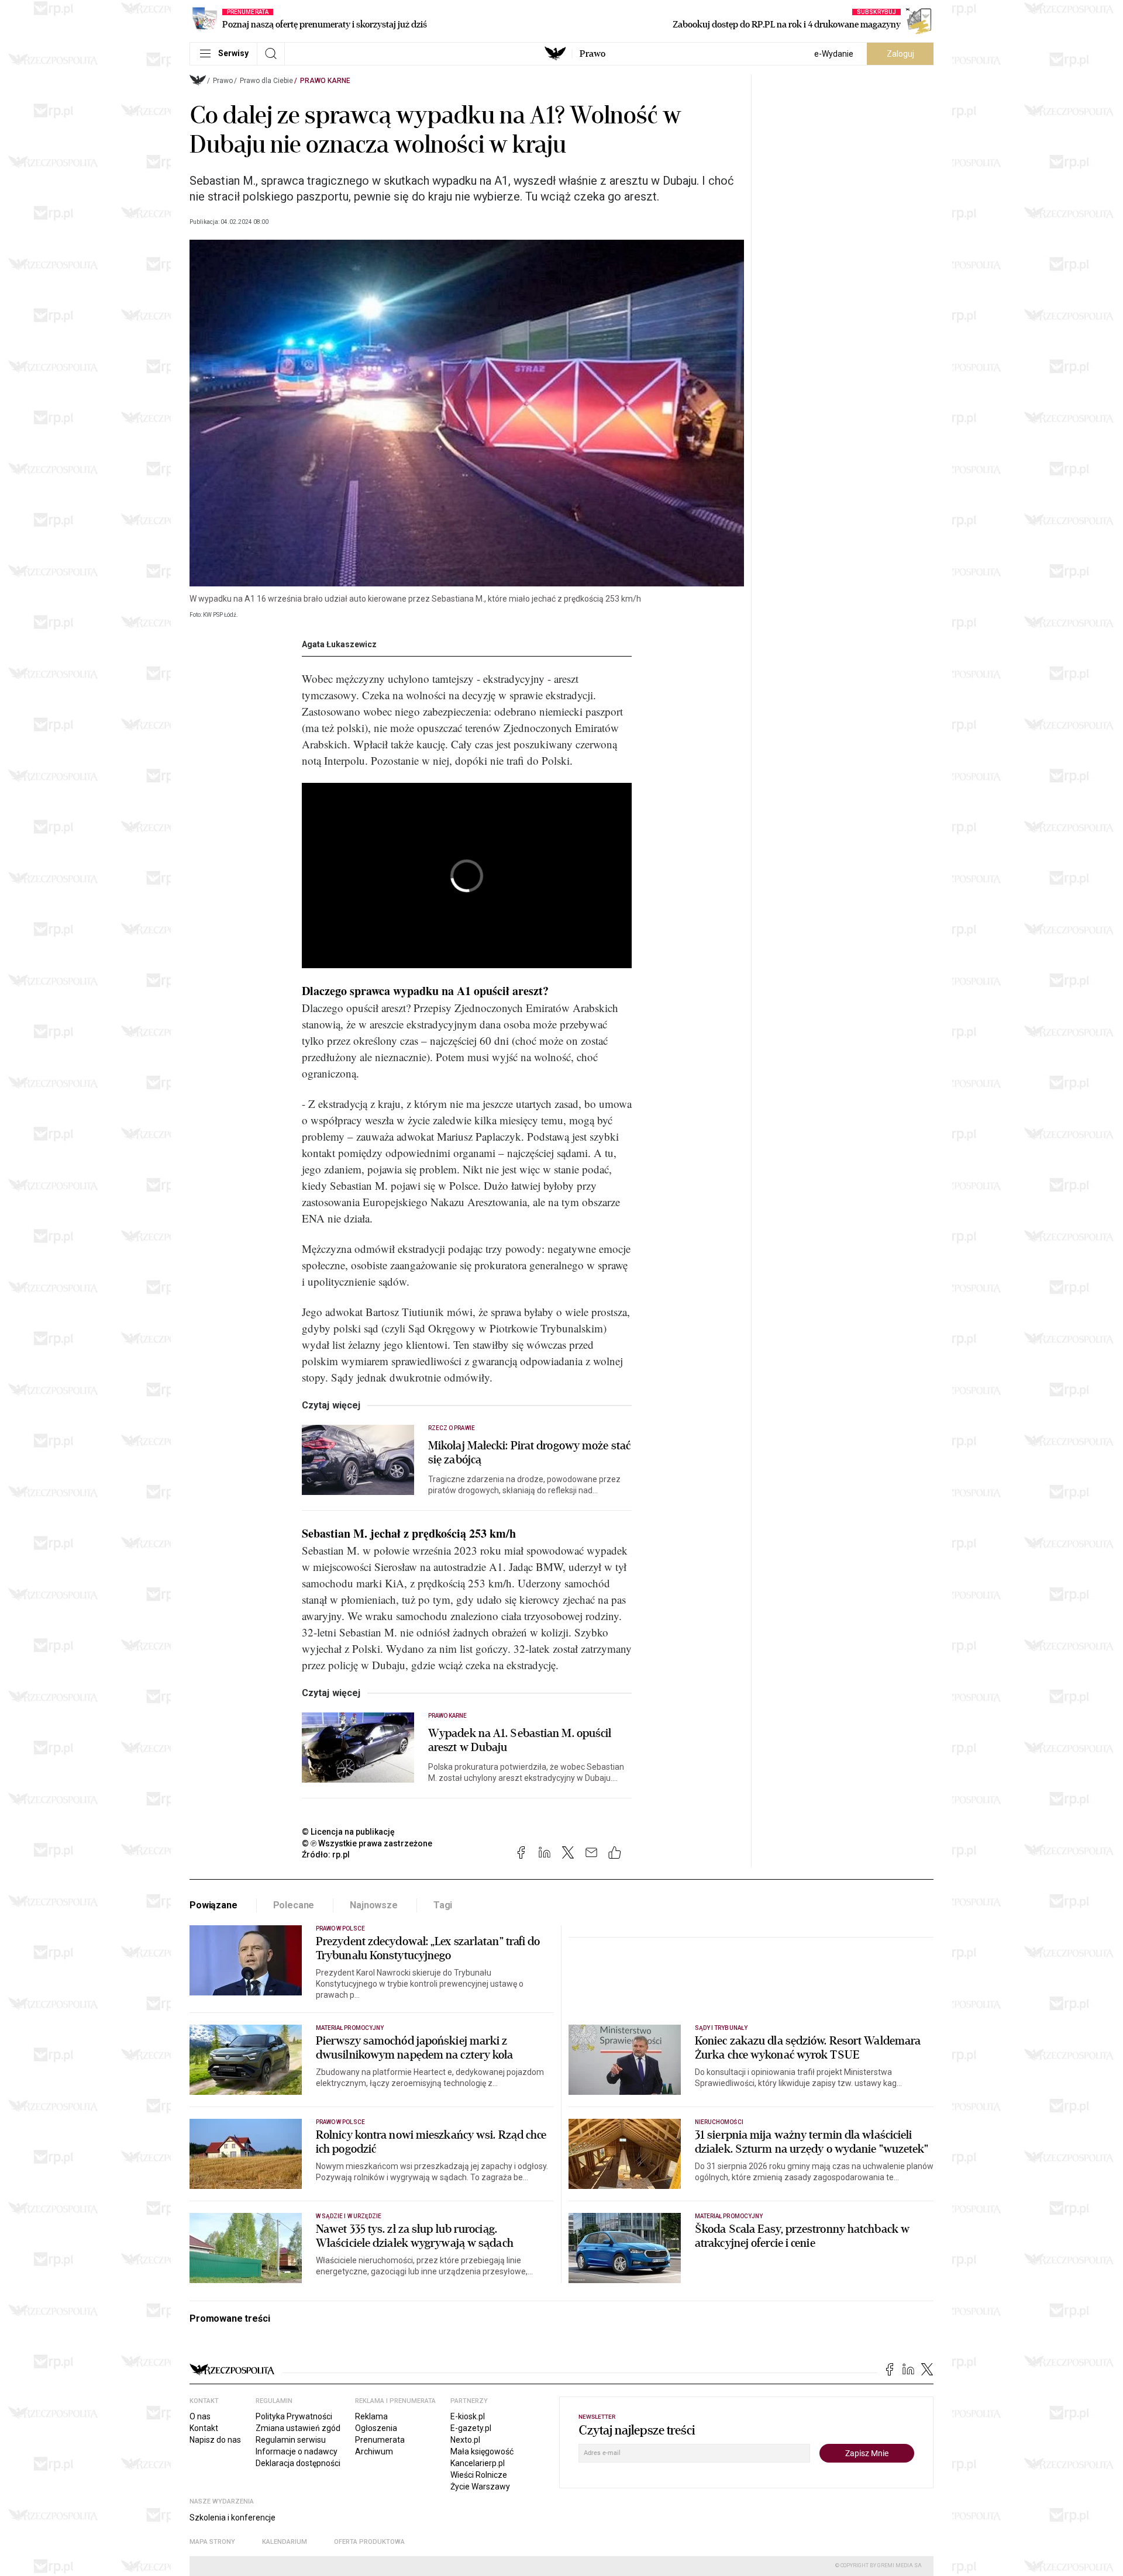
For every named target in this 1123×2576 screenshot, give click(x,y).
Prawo (592, 54)
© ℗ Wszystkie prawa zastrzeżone (367, 1843)
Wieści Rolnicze (479, 2475)
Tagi (443, 1905)
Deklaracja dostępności (298, 2463)
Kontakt (204, 2428)
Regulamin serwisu (291, 2440)
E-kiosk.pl (468, 2416)
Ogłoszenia (376, 2428)
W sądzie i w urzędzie (349, 2216)
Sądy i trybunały (721, 2028)
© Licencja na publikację (349, 1832)
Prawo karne (325, 81)
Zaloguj (900, 54)
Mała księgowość (482, 2451)
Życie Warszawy (480, 2487)
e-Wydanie (834, 54)
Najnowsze (374, 1905)
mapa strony (212, 2542)
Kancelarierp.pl (478, 2463)
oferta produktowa (369, 2542)
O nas (200, 2416)
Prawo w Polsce (340, 1928)
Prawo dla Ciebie (266, 81)
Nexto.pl (465, 2440)
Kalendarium (285, 2542)
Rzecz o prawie (452, 1428)
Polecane (294, 1905)
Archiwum (374, 2451)
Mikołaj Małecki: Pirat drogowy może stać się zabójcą (529, 1453)
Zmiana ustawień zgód (298, 2428)
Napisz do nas (215, 2440)
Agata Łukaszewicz (339, 644)
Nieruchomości (719, 2122)
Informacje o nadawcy (297, 2451)
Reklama (371, 2416)
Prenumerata (380, 2440)
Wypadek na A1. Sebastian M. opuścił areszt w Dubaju (520, 1741)
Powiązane (213, 1905)
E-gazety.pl (471, 2428)
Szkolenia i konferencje (232, 2518)
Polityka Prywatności (294, 2416)
